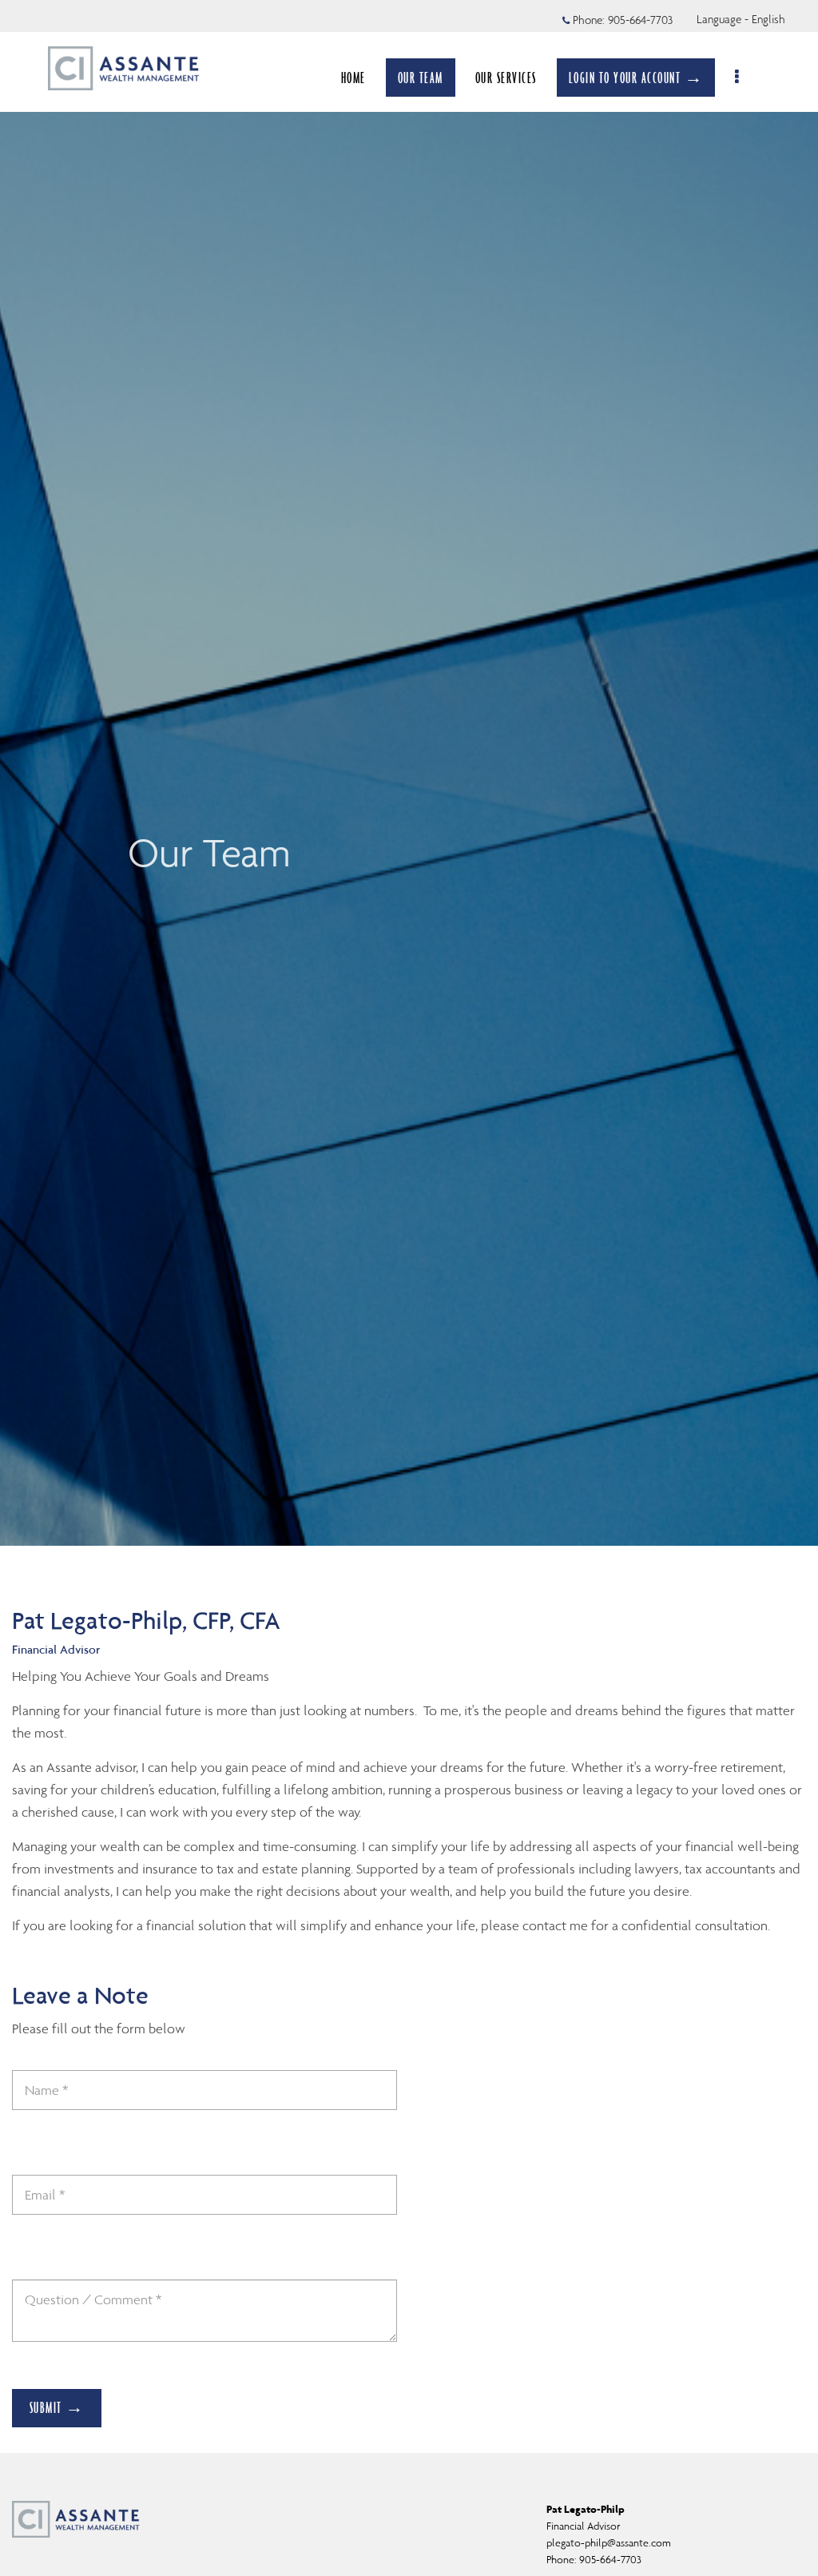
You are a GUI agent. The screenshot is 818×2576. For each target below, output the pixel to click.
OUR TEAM (421, 78)
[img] (409, 773)
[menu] (738, 78)
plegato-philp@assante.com (609, 2543)
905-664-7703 (640, 20)
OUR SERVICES (506, 78)
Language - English (741, 19)
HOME (353, 78)
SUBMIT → (57, 2407)
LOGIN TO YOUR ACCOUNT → (636, 78)
